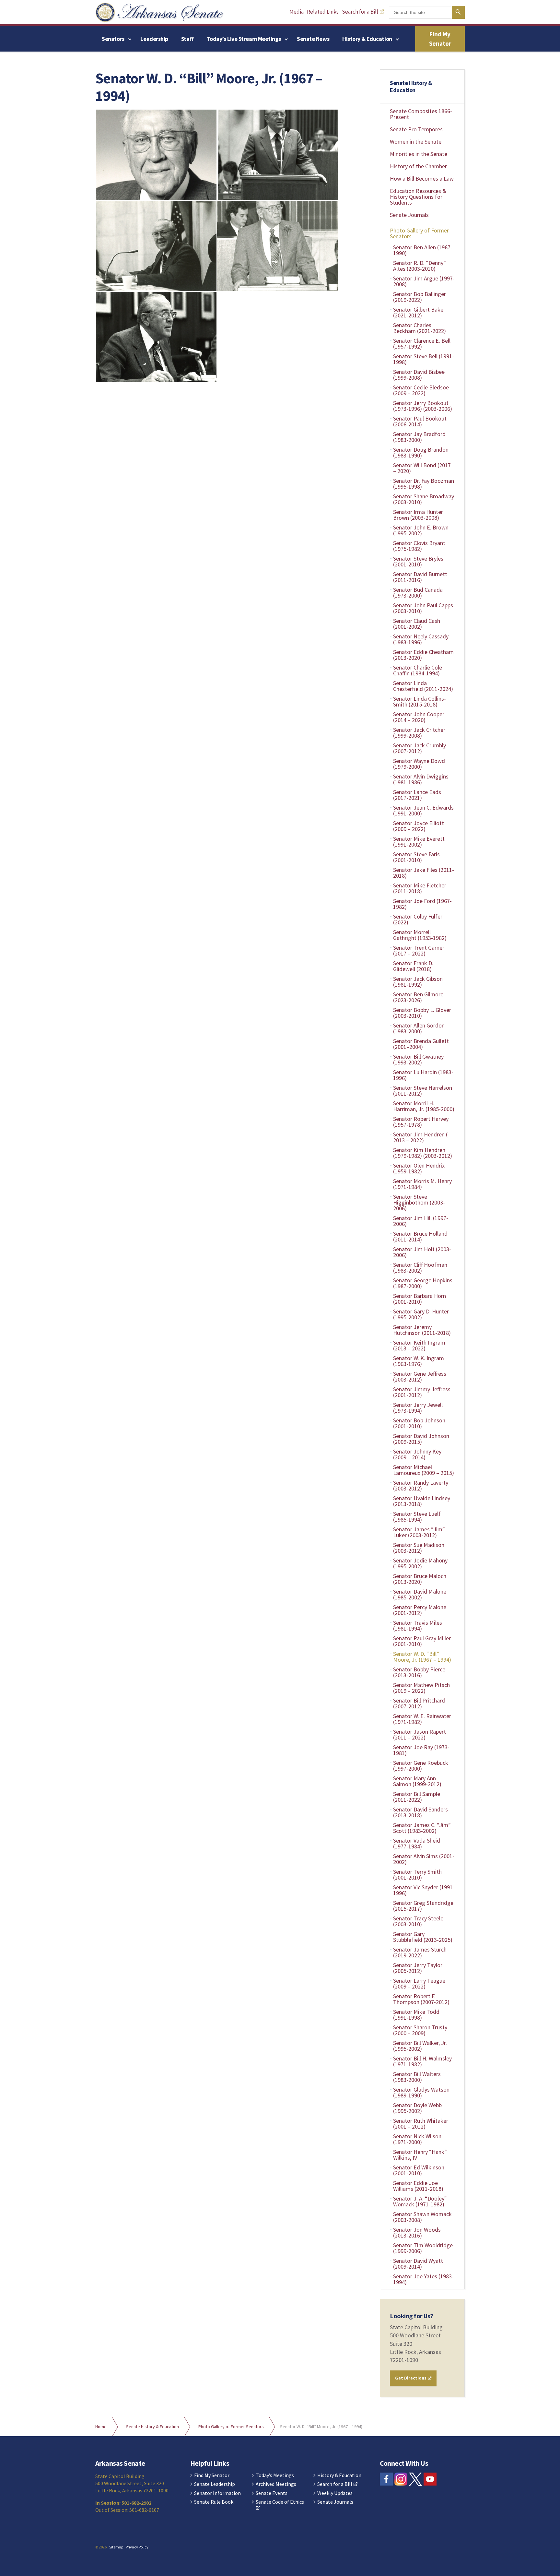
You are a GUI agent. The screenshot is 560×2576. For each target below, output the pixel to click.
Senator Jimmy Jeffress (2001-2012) (422, 1392)
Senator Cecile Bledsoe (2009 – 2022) (421, 390)
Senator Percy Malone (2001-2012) (420, 1610)
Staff (187, 39)
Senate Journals (409, 215)
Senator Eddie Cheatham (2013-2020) (423, 655)
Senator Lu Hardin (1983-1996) (423, 1075)
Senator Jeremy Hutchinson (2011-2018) (422, 1330)
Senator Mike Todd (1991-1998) (416, 2015)
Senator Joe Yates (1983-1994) (423, 2279)
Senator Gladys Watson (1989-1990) (421, 2092)
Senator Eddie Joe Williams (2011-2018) (418, 2186)
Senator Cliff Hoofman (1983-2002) (420, 1268)
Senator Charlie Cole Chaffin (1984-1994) (418, 670)
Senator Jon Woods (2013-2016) (417, 2232)
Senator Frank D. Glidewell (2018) (413, 966)
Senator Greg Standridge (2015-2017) (423, 1906)
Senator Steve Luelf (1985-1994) (417, 1517)
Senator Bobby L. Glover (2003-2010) (422, 1013)
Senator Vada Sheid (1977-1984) (417, 1843)
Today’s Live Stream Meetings (244, 39)
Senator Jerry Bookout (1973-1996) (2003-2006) (423, 406)
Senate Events (272, 2493)
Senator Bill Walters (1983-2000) (417, 2077)
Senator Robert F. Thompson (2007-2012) (421, 1999)
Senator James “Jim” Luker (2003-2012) (419, 1532)
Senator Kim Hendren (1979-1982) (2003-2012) (423, 1153)
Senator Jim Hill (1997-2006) (421, 1221)
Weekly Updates (335, 2493)
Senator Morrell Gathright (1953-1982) (420, 935)
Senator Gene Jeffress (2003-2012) (420, 1377)
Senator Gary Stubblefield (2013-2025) (423, 1937)
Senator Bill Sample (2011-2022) (417, 1797)
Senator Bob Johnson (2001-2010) (419, 1423)
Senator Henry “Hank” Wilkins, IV (420, 2155)
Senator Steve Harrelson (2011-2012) (423, 1091)
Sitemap (116, 2547)
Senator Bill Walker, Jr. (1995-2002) (420, 2046)
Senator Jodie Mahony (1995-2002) (420, 1563)
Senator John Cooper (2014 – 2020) (419, 717)
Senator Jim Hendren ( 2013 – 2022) (420, 1137)
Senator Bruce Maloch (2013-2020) (420, 1579)
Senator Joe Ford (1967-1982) (422, 904)
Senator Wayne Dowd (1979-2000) (419, 764)
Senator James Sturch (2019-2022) (420, 1952)
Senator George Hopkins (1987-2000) (423, 1283)
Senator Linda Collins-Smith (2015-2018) (420, 701)
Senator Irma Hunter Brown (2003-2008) (418, 515)
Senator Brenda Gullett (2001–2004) (421, 1044)
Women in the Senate (416, 142)
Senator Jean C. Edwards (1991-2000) (423, 810)
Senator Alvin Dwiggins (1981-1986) (421, 779)
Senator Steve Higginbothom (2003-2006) (419, 1202)
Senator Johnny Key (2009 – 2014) (417, 1454)
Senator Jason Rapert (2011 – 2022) (420, 1734)
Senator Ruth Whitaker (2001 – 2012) (421, 2124)
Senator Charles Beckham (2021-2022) (420, 328)
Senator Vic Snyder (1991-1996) (424, 1890)
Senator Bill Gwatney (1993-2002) (418, 1059)
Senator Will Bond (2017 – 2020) (422, 468)
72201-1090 (404, 2360)
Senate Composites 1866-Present (421, 114)
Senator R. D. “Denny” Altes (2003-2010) (420, 266)
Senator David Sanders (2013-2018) (420, 1812)
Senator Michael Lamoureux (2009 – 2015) (424, 1470)
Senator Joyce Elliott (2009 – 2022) (419, 826)
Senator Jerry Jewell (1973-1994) (418, 1408)
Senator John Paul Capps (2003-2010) (423, 608)
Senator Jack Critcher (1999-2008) (419, 733)
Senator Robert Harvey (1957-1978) (421, 1122)
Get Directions (411, 2378)
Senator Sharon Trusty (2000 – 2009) (420, 2030)
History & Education (367, 39)
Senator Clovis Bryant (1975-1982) (419, 546)
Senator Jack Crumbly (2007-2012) (420, 748)
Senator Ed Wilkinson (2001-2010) (419, 2170)
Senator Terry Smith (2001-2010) (417, 1875)
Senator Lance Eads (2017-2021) (417, 795)
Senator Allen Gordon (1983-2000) (419, 1028)
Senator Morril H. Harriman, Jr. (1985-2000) (424, 1106)
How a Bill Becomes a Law (422, 178)
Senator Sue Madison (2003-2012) (419, 1548)
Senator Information (217, 2493)
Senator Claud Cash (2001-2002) (417, 624)
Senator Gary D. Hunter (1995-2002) (421, 1314)
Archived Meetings (276, 2484)
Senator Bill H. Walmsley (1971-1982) (422, 2061)
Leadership (154, 39)
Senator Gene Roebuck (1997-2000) (421, 1766)
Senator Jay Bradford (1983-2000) (419, 437)
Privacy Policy (137, 2547)
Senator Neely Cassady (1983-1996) (421, 639)
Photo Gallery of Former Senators (419, 233)
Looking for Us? (412, 2316)
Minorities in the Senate (419, 154)
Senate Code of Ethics (280, 2502)
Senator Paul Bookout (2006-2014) (420, 421)
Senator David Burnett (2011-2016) (420, 577)
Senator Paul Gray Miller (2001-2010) (422, 1641)
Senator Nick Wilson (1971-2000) (417, 2139)
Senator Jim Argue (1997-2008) (424, 281)
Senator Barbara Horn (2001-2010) (420, 1299)
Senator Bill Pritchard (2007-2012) (419, 1703)
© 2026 (101, 2547)
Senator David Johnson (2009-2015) (421, 1439)
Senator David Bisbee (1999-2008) (419, 375)
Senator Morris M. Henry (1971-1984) (422, 1184)
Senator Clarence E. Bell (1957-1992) (422, 344)
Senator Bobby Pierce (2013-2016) (419, 1672)
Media (297, 12)
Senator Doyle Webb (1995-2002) (417, 2108)
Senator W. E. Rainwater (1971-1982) (422, 1719)
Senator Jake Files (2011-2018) (424, 873)
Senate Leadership (215, 2484)
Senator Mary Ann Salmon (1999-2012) (417, 1781)
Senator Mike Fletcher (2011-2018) (420, 888)
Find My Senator (440, 39)
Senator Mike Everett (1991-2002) (419, 842)
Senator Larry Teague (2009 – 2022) (419, 1983)
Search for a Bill (360, 12)
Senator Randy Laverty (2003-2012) (421, 1485)
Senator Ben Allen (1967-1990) (423, 250)
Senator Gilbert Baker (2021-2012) (419, 312)
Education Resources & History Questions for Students (418, 197)
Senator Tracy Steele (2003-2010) (418, 1921)
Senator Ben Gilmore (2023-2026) (418, 997)
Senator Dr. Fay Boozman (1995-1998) (424, 484)
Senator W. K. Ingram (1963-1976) (419, 1361)
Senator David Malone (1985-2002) (420, 1594)
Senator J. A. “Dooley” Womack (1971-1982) (420, 2201)
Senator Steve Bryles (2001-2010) (418, 561)
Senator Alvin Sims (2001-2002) (424, 1859)
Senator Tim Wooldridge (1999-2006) (423, 2248)
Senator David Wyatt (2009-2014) (418, 2264)
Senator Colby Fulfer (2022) (418, 919)
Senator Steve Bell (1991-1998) (424, 359)
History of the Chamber (418, 166)
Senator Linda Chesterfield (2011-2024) (423, 686)
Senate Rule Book (214, 2502)
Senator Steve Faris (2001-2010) (416, 857)
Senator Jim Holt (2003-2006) (422, 1252)
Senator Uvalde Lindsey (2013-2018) (422, 1501)
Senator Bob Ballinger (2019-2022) (420, 297)
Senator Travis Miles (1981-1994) (418, 1626)
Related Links (323, 12)
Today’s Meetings (275, 2475)
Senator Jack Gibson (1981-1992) (418, 982)
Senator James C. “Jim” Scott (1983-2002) (422, 1828)
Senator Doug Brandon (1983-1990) (421, 452)
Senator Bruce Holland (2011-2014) (420, 1236)
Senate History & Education (411, 86)
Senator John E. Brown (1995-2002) (421, 530)
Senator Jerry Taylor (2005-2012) (418, 1968)
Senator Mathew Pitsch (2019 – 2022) (421, 1688)
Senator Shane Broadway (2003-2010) (424, 499)
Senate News (313, 39)
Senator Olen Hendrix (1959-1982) (419, 1168)
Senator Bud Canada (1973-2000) (418, 593)
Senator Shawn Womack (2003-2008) (422, 2217)
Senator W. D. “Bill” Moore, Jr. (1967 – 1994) (422, 1657)
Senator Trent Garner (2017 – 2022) (419, 950)
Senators (113, 39)
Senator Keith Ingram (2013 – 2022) (419, 1345)
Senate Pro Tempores (416, 129)
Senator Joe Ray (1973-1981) (421, 1750)
